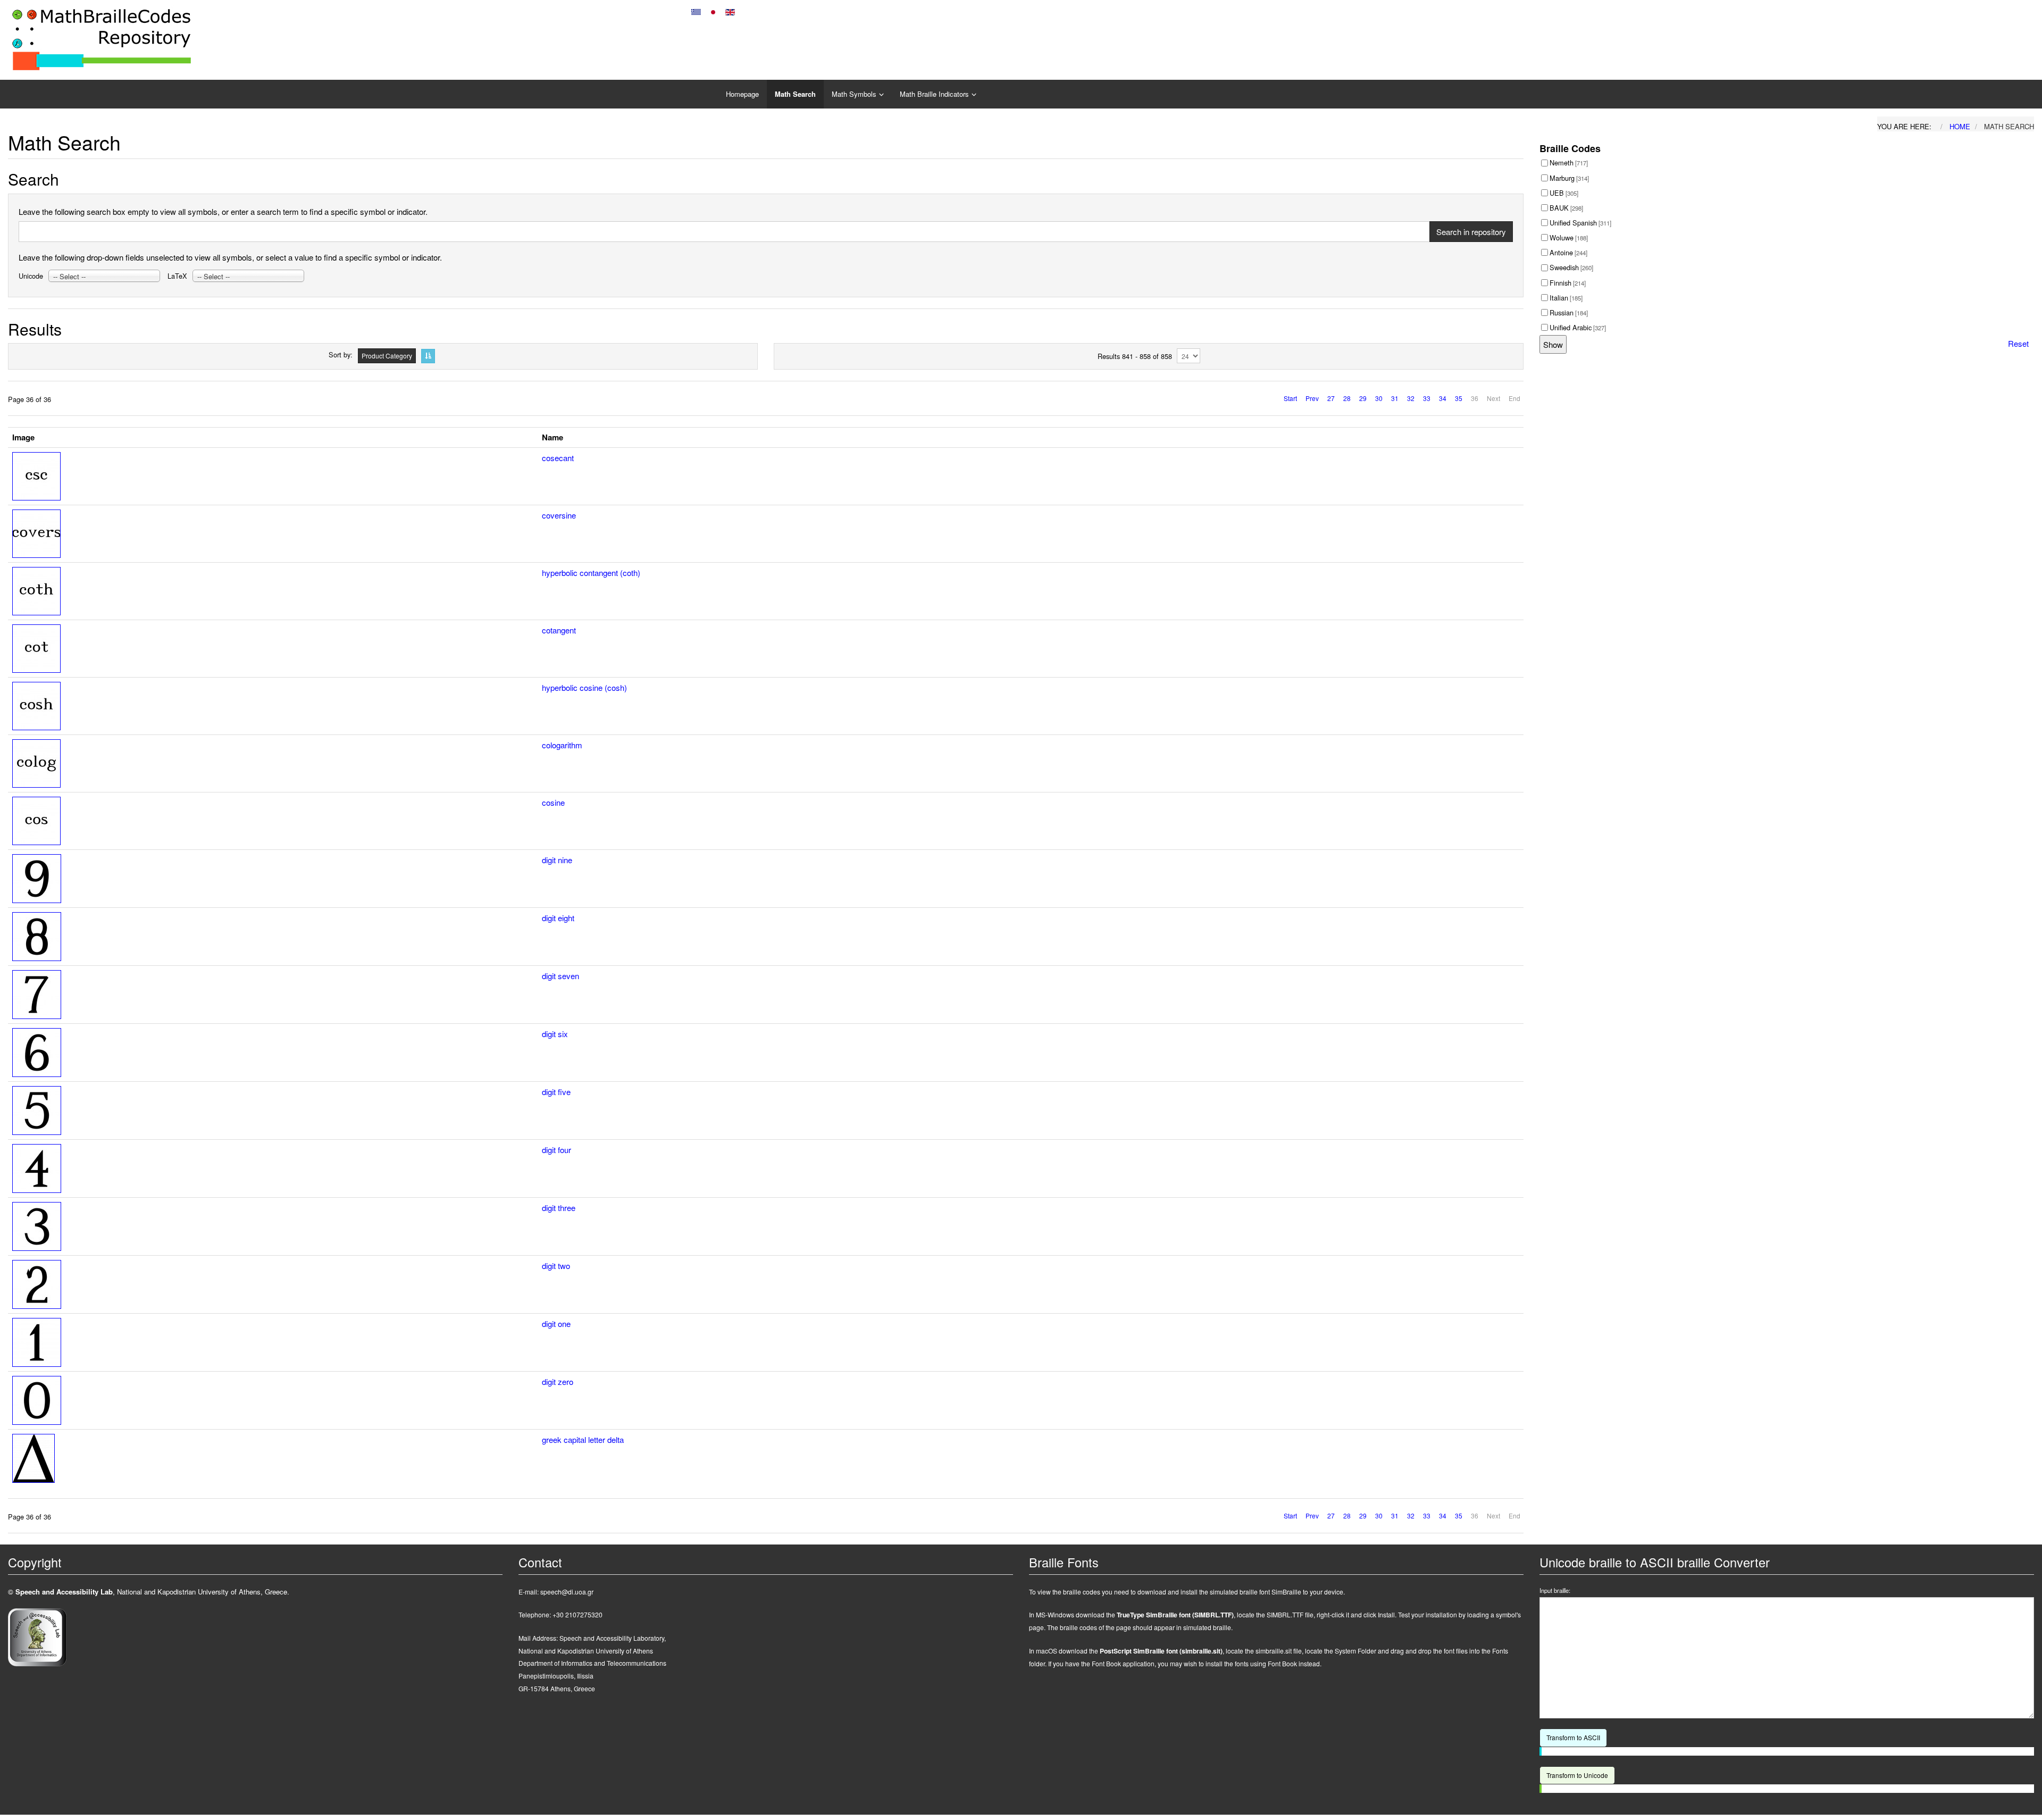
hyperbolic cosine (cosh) (584, 687)
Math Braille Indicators (934, 94)
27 (1331, 398)
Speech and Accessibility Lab (64, 1592)
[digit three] (37, 1225)
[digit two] (37, 1283)
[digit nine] (37, 877)
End (1514, 398)
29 (1363, 398)
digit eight (558, 918)
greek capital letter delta (583, 1439)
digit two (556, 1266)
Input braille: (1555, 1591)
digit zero (558, 1381)
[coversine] (36, 532)
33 (1427, 398)
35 (1459, 398)
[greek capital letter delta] (34, 1457)
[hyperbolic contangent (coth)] (36, 590)
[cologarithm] (36, 762)
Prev (1312, 398)
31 (1395, 398)
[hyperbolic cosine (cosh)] (36, 704)
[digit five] (37, 1109)
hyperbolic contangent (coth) (591, 573)
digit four (556, 1150)
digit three (559, 1208)
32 (1411, 398)
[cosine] (36, 819)
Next (1493, 398)
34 (1443, 398)
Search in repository (1471, 232)
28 (1347, 398)
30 (1379, 398)
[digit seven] (37, 993)
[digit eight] (37, 935)
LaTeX (177, 276)
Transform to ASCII (1573, 1737)
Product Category (387, 356)
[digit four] (37, 1167)
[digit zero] (37, 1399)
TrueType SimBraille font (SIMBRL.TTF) (1175, 1615)
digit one (556, 1324)
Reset (2018, 343)
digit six (555, 1034)
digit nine (557, 860)
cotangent (559, 630)
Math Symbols (854, 94)
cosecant (558, 458)
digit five (556, 1092)
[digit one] (37, 1341)
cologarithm (562, 745)
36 (1475, 398)
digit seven (560, 976)
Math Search (795, 94)
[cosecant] (36, 475)
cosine (553, 802)
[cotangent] (36, 647)
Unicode (31, 276)
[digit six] (37, 1051)
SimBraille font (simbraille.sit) (1161, 1651)
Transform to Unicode (1577, 1775)
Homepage (742, 94)
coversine (559, 515)
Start (1290, 398)
